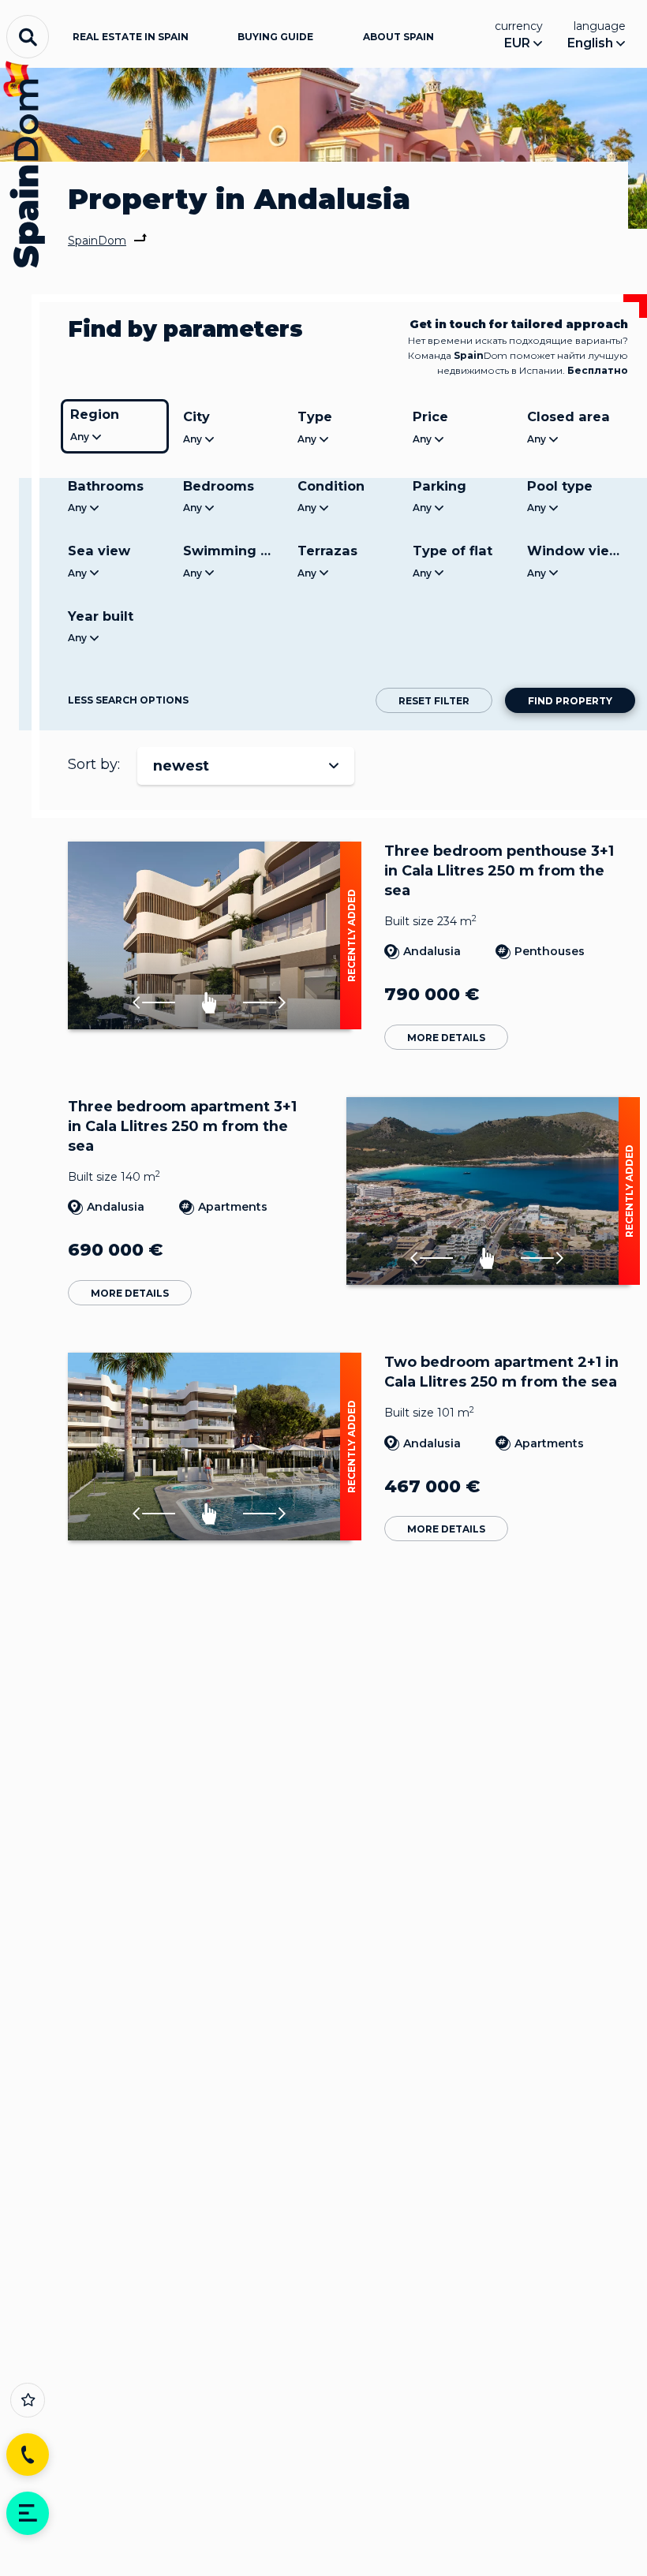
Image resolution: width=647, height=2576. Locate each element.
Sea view (99, 551)
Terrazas (327, 551)
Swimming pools (234, 551)
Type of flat (453, 551)
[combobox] (115, 438)
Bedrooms (219, 486)
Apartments (233, 1207)
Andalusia (432, 951)
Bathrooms (106, 486)
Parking (439, 486)
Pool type (560, 486)
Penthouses (550, 951)
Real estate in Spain (131, 37)
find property (570, 701)
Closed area (568, 416)
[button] (154, 1003)
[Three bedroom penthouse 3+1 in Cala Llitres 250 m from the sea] (209, 935)
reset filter (434, 701)
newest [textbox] (181, 766)
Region (95, 414)
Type (315, 416)
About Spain (398, 37)
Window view (574, 551)
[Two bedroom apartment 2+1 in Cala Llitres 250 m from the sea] (209, 1447)
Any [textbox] (80, 437)
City (196, 416)
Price (430, 416)
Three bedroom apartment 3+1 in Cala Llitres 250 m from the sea (182, 1126)
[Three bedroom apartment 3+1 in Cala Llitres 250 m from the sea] (487, 1191)
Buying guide (275, 37)
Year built (101, 616)
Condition (331, 486)
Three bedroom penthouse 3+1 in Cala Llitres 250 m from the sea (499, 871)
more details (446, 1038)
